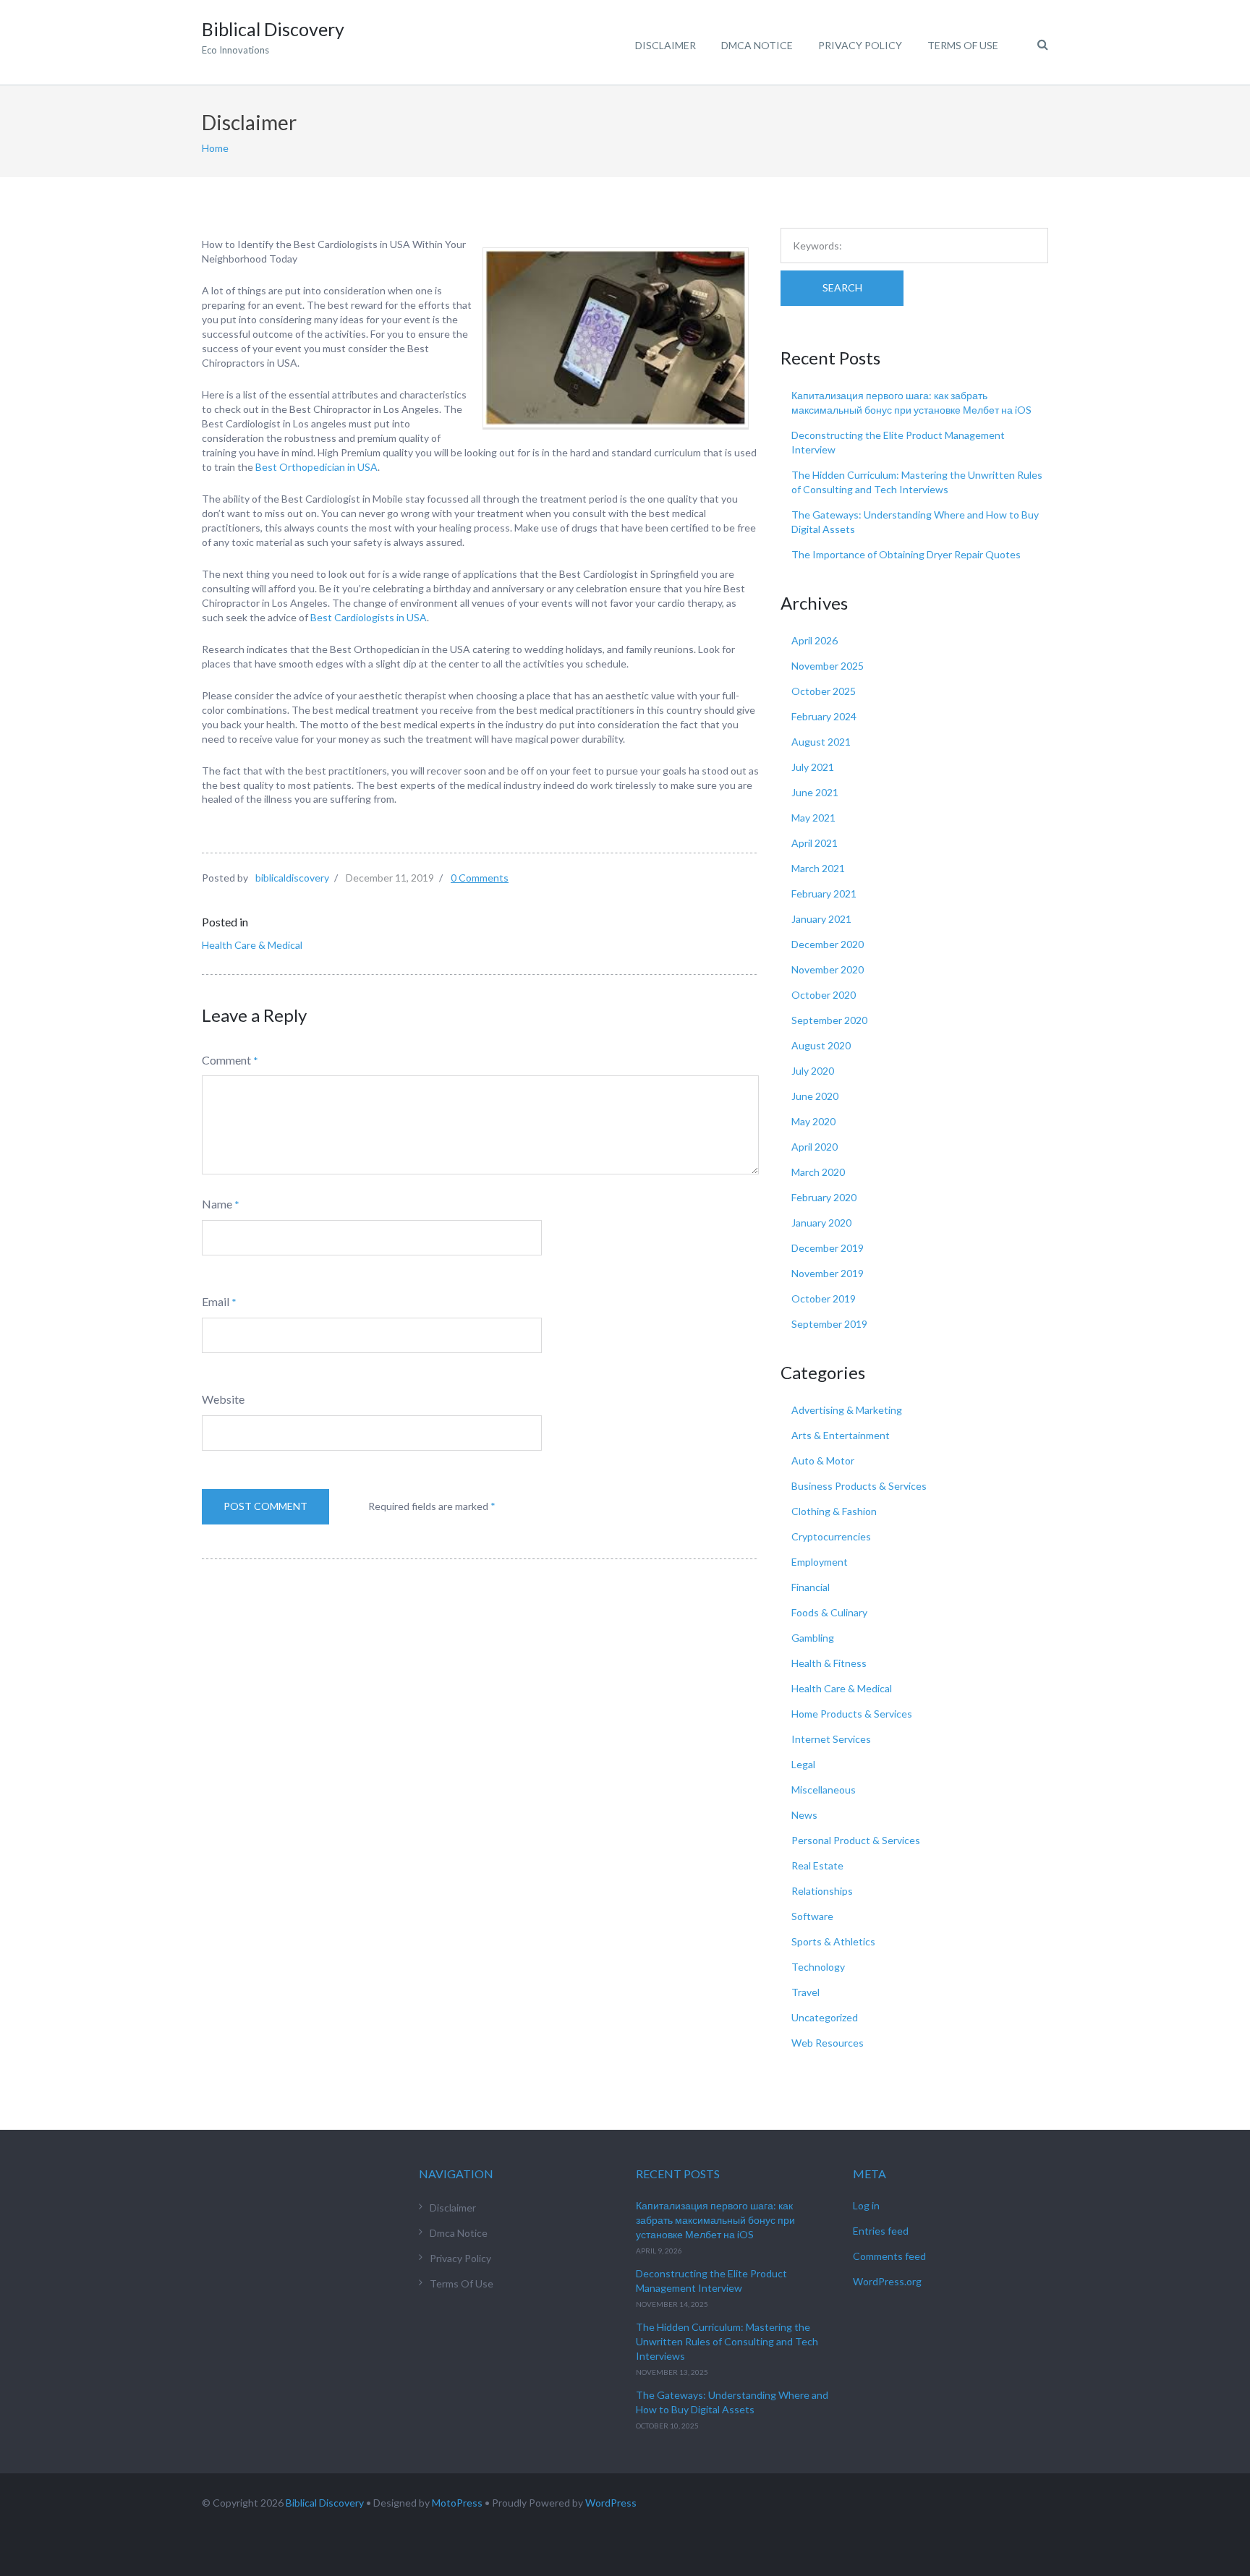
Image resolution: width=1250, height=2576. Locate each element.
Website (223, 1399)
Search (842, 287)
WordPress (611, 2503)
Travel (805, 1992)
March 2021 (818, 868)
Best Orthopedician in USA (316, 467)
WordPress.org (887, 2281)
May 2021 (813, 818)
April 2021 (815, 843)
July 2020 (813, 1071)
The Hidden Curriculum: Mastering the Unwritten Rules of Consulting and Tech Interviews (727, 2341)
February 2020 (824, 1197)
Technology (818, 1967)
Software (812, 1916)
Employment (820, 1562)
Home (215, 148)
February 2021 (824, 894)
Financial (811, 1587)
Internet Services (831, 1739)
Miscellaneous (824, 1790)
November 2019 (828, 1273)
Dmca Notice (757, 45)
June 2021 (815, 792)
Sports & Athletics (833, 1941)
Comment (226, 1060)
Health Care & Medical (252, 945)
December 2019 (828, 1248)
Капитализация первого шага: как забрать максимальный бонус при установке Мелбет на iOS (715, 2220)
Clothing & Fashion (834, 1511)
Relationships (822, 1891)
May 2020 (813, 1121)
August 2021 (821, 742)
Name (217, 1204)
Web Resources (828, 2043)
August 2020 (821, 1045)
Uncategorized (825, 2017)
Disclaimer (666, 45)
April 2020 (815, 1147)
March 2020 (818, 1172)
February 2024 (824, 716)
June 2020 (815, 1096)
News (804, 1815)
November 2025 (828, 666)
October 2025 (824, 691)
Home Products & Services (852, 1714)
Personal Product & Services (856, 1840)
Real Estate (817, 1865)
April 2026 (815, 640)
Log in (866, 2205)
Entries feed (881, 2231)
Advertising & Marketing (847, 1410)
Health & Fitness (829, 1663)
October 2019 (824, 1298)
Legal (803, 1764)
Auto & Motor (823, 1460)
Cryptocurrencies (831, 1536)
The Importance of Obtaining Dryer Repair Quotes (906, 554)
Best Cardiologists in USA (369, 617)
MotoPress (457, 2503)
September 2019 (829, 1324)
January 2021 (821, 919)
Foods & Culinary (829, 1612)
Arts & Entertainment (841, 1435)
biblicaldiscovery (292, 878)
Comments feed (889, 2256)
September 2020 (829, 1020)
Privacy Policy (860, 45)
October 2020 (824, 995)
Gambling (813, 1638)
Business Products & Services (859, 1486)
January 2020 (821, 1223)
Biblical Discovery (325, 2503)
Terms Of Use (963, 45)
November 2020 (828, 969)
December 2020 (828, 944)
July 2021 (813, 767)
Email (216, 1301)
